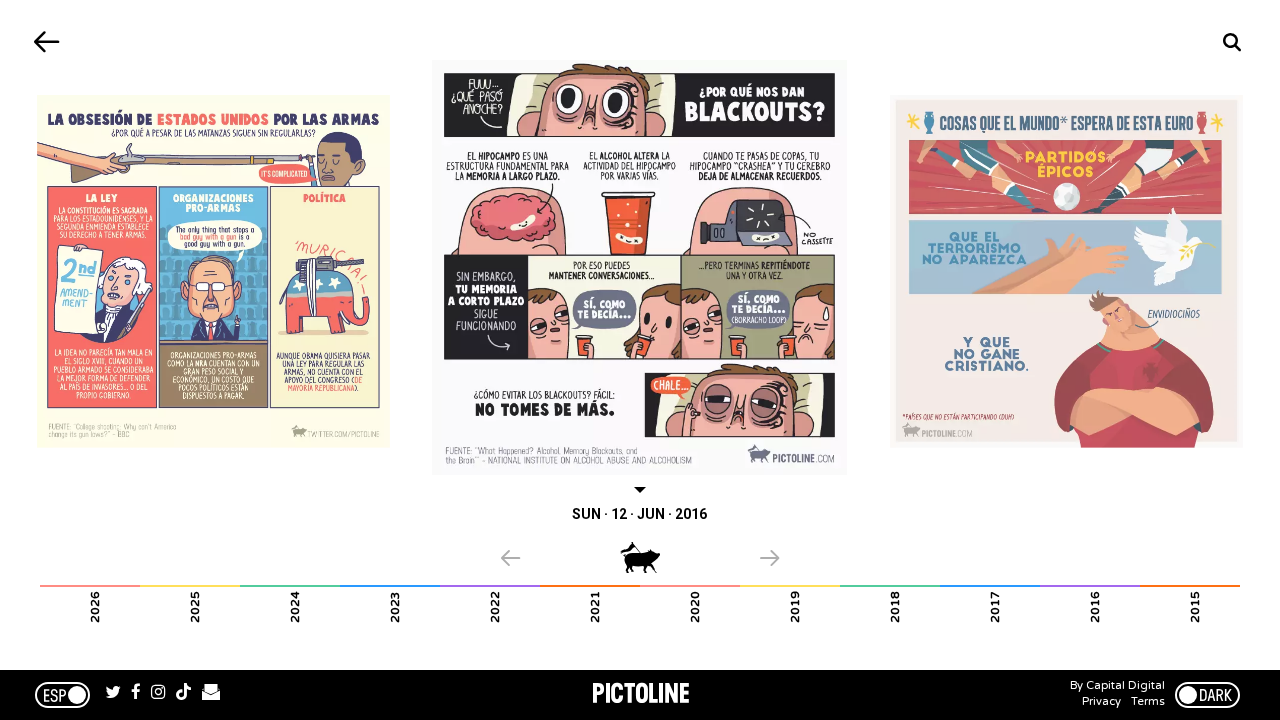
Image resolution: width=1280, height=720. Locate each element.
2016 (1095, 607)
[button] (560, 560)
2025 (195, 607)
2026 (95, 607)
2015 (1195, 607)
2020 (695, 607)
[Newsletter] (211, 695)
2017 (995, 607)
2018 (895, 607)
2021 (595, 607)
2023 (395, 607)
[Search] (1232, 42)
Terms (1148, 701)
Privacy (1101, 701)
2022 (495, 607)
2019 (795, 607)
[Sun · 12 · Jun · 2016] (640, 267)
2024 (295, 607)
